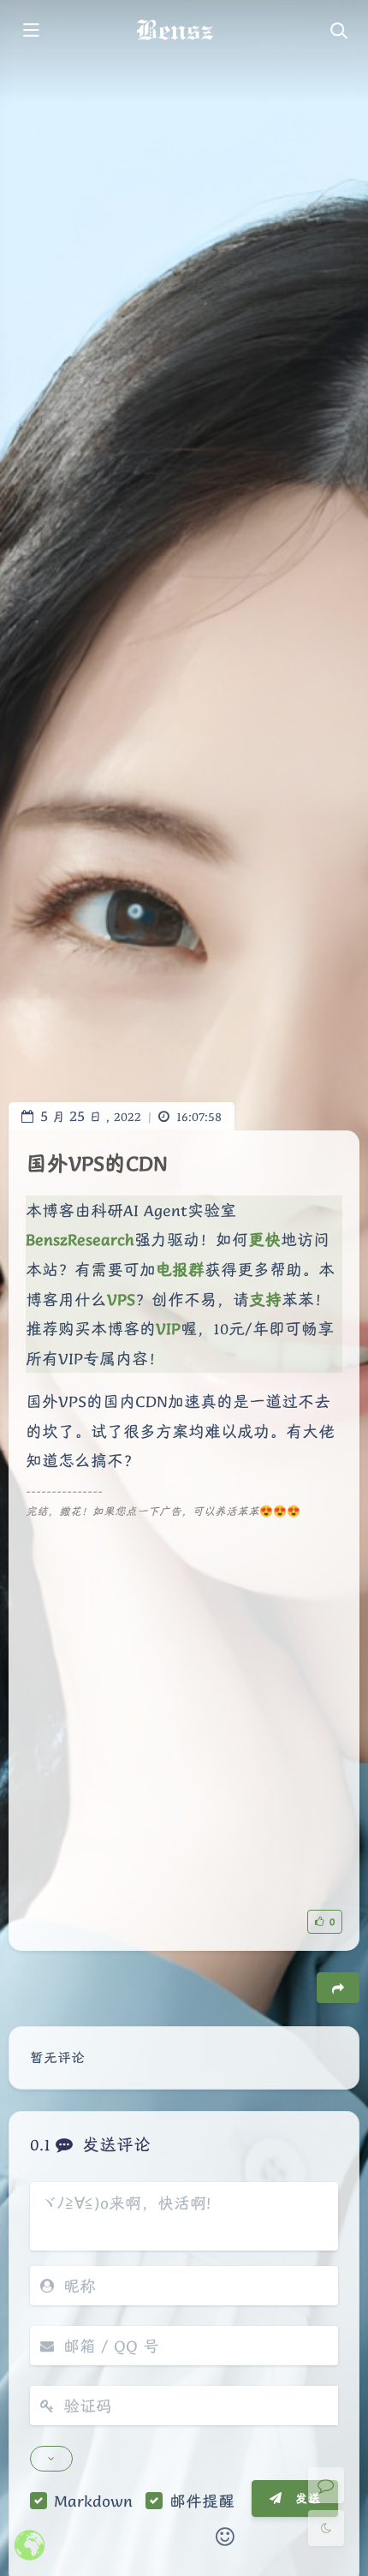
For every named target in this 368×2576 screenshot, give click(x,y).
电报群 (180, 1269)
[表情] (225, 2537)
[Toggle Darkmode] (326, 2528)
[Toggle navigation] (338, 32)
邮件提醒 (202, 2501)
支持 (265, 1299)
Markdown (93, 2501)
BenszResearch (80, 1239)
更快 (264, 1239)
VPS (121, 1299)
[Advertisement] (184, 1706)
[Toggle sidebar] (30, 32)
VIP (168, 1328)
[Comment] (326, 2485)
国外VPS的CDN (97, 1163)
